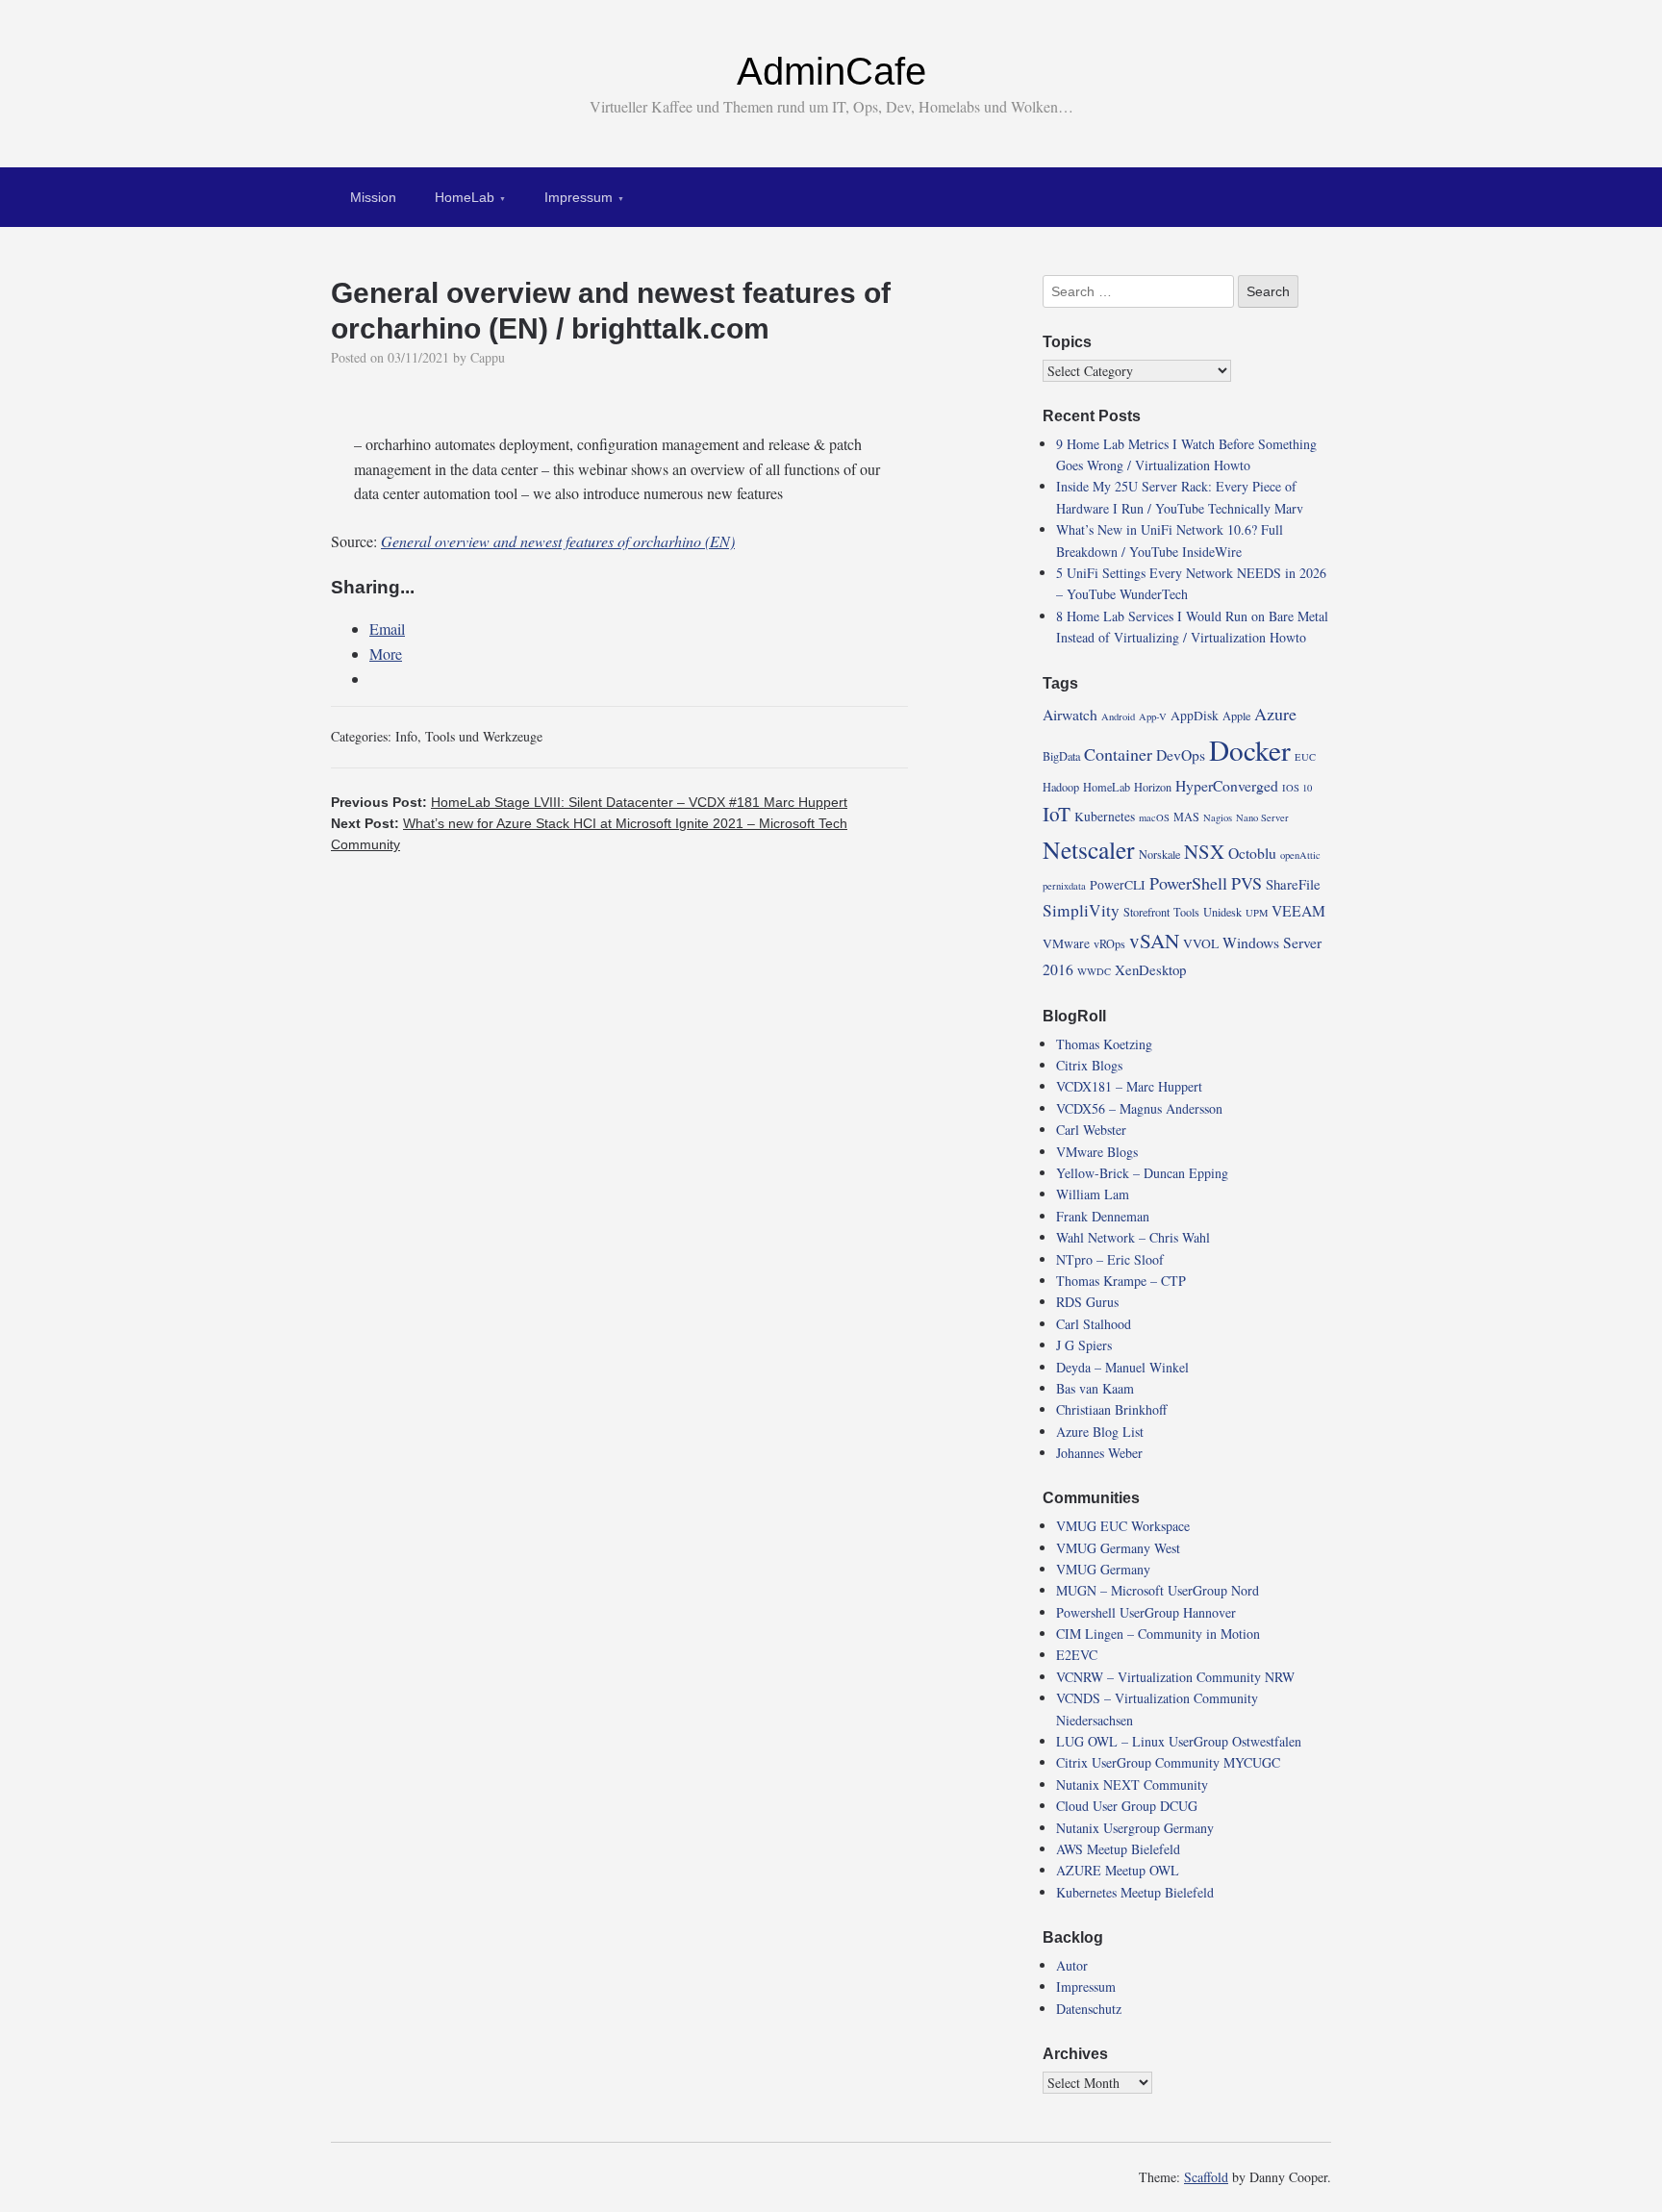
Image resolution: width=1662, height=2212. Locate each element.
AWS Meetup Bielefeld (1118, 1849)
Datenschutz (1089, 2009)
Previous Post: (589, 802)
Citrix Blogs (1089, 1065)
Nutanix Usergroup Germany (1135, 1828)
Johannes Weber (1099, 1453)
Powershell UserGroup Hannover (1146, 1612)
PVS (1246, 883)
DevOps (1181, 754)
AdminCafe (831, 71)
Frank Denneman (1103, 1216)
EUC (1305, 757)
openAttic (1300, 855)
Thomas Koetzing (1104, 1044)
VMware (1066, 943)
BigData (1061, 756)
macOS (1154, 817)
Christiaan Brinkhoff (1111, 1409)
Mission (373, 197)
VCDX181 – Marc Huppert (1129, 1086)
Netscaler (1089, 849)
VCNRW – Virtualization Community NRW (1175, 1677)
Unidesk (1222, 912)
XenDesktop (1150, 969)
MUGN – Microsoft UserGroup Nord (1158, 1590)
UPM (1257, 913)
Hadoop (1061, 787)
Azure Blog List (1100, 1432)
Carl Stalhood (1094, 1324)
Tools (1186, 912)
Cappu (488, 357)
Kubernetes (1105, 817)
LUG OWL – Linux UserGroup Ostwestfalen (1179, 1741)
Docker (1250, 750)
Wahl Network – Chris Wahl (1133, 1237)
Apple (1236, 716)
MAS (1186, 817)
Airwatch (1070, 714)
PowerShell (1188, 883)
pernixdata (1064, 886)
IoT (1057, 814)
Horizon (1153, 787)
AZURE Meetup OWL (1118, 1870)
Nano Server (1262, 817)
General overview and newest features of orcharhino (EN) (558, 541)
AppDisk (1195, 716)
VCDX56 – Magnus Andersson (1139, 1108)
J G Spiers (1084, 1345)
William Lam (1093, 1194)
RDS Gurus (1087, 1302)
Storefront (1146, 912)
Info (406, 736)
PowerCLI (1118, 885)
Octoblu (1252, 853)
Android (1118, 716)
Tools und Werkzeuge (484, 736)
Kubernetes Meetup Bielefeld (1135, 1892)
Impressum (579, 197)
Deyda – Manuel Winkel (1122, 1367)
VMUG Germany (1103, 1569)
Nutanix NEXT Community (1132, 1785)
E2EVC (1077, 1655)
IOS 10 (1297, 788)
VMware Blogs (1097, 1152)
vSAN (1154, 941)
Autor (1072, 1965)
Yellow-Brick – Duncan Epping (1142, 1173)
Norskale (1159, 854)
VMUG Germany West (1118, 1548)
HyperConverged (1227, 785)
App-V (1153, 716)
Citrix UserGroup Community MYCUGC (1168, 1762)
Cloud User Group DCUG (1127, 1806)
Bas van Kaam (1095, 1388)
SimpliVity (1081, 910)
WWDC (1094, 971)
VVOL (1201, 943)
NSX (1204, 851)
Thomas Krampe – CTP (1121, 1281)
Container (1118, 754)
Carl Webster (1091, 1130)
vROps (1109, 943)
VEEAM (1298, 910)
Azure (1275, 714)
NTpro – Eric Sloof (1110, 1259)
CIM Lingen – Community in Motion (1158, 1634)
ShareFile (1293, 884)
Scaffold (1206, 2177)
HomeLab (465, 197)
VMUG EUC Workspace (1123, 1526)
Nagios (1218, 817)
